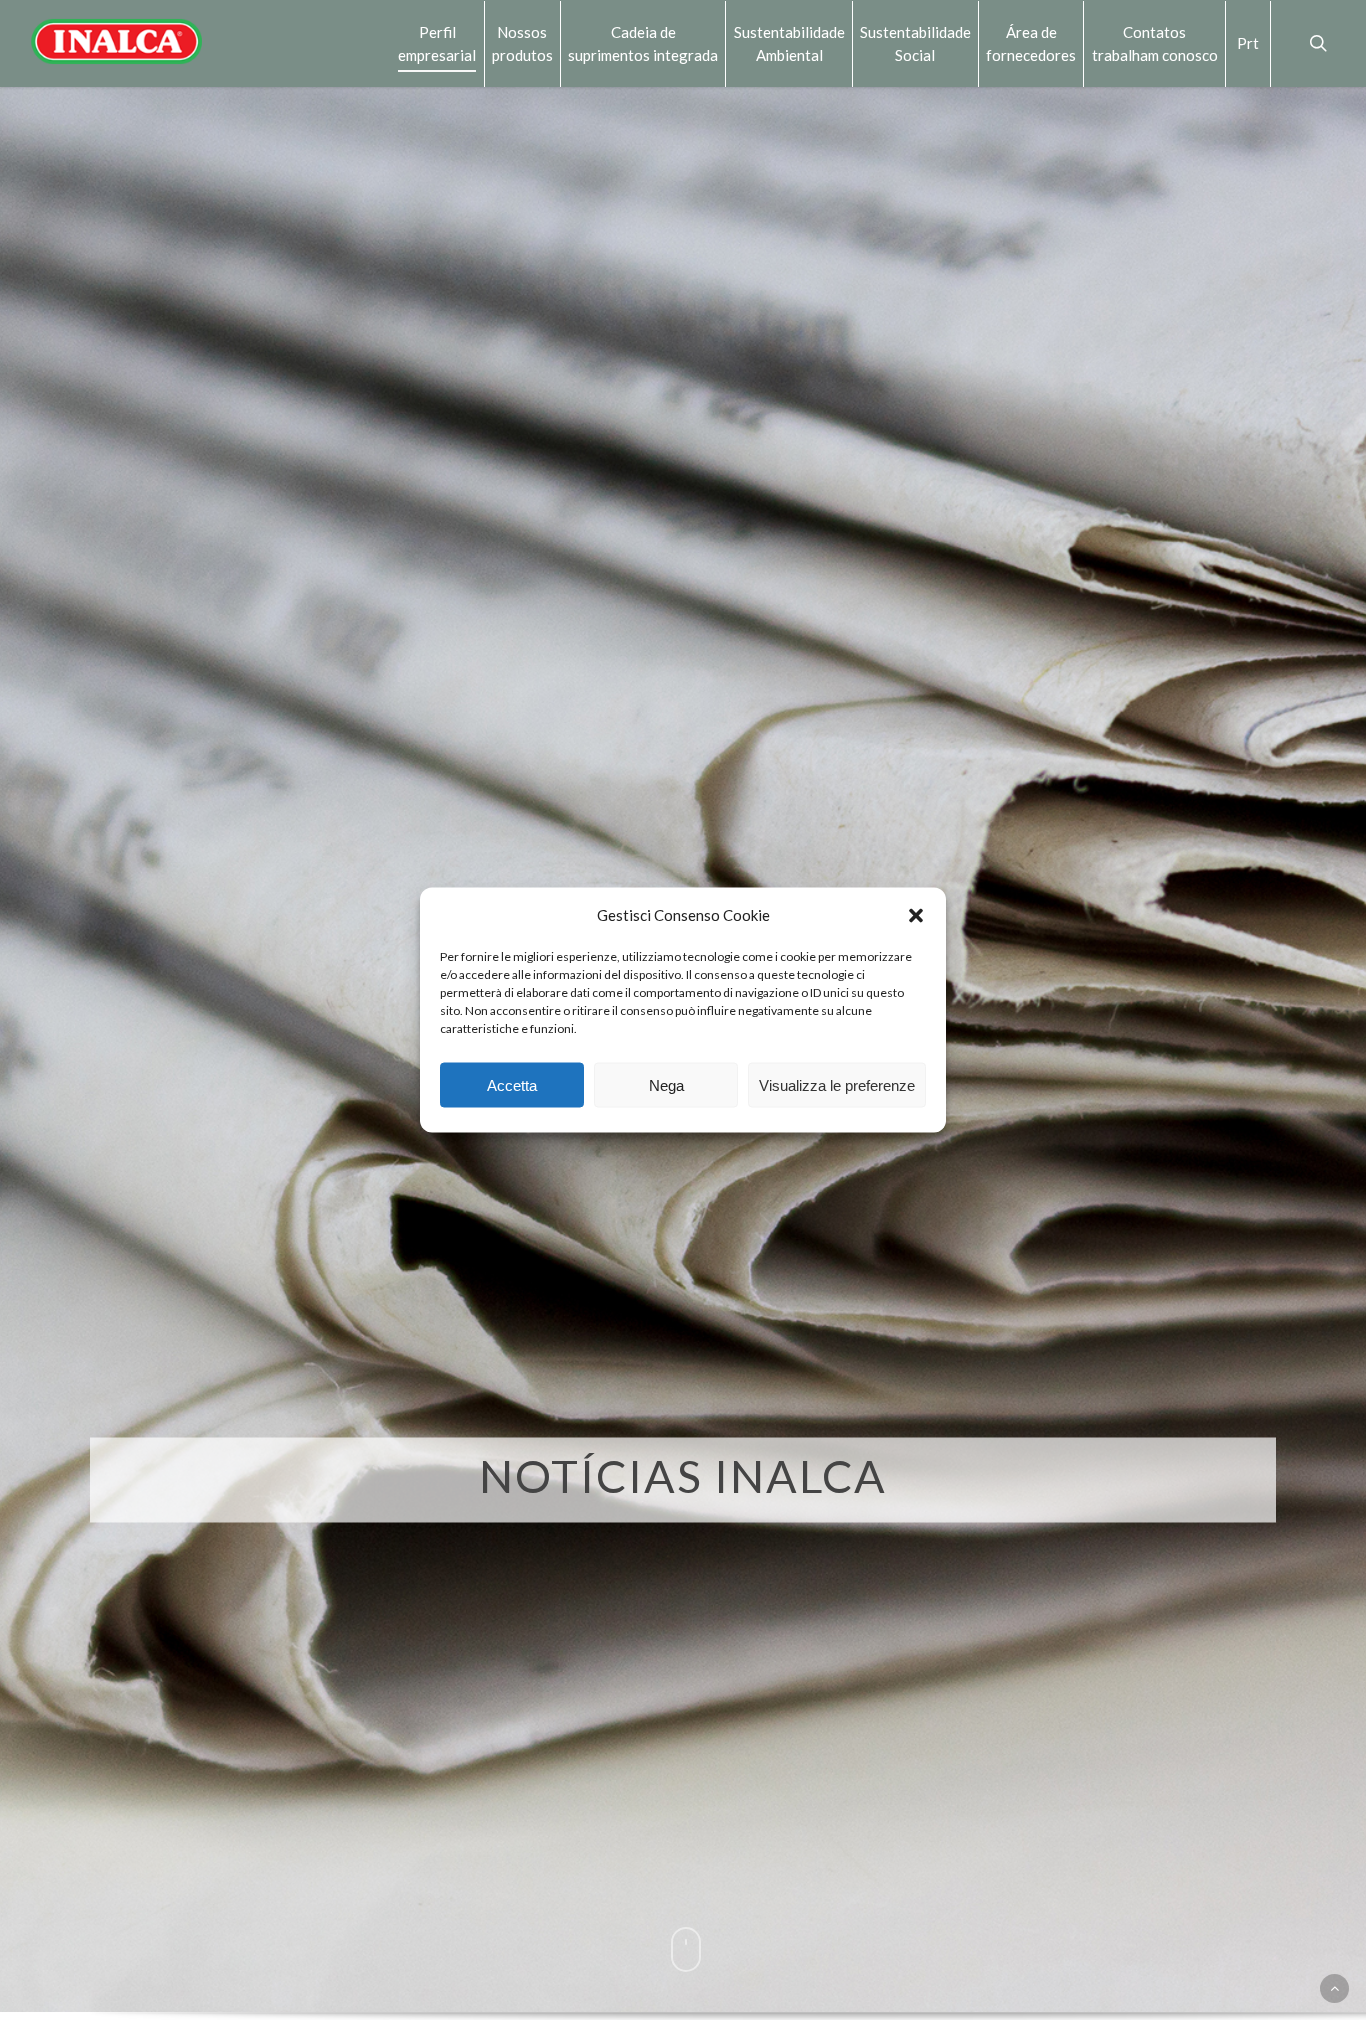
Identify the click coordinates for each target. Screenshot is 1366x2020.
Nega (666, 1084)
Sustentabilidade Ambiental (789, 43)
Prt (1248, 43)
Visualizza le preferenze (837, 1084)
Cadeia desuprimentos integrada (643, 43)
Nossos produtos (522, 43)
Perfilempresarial (437, 43)
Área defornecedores (1031, 43)
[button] (916, 915)
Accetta (512, 1084)
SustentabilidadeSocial (915, 43)
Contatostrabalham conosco (1155, 43)
